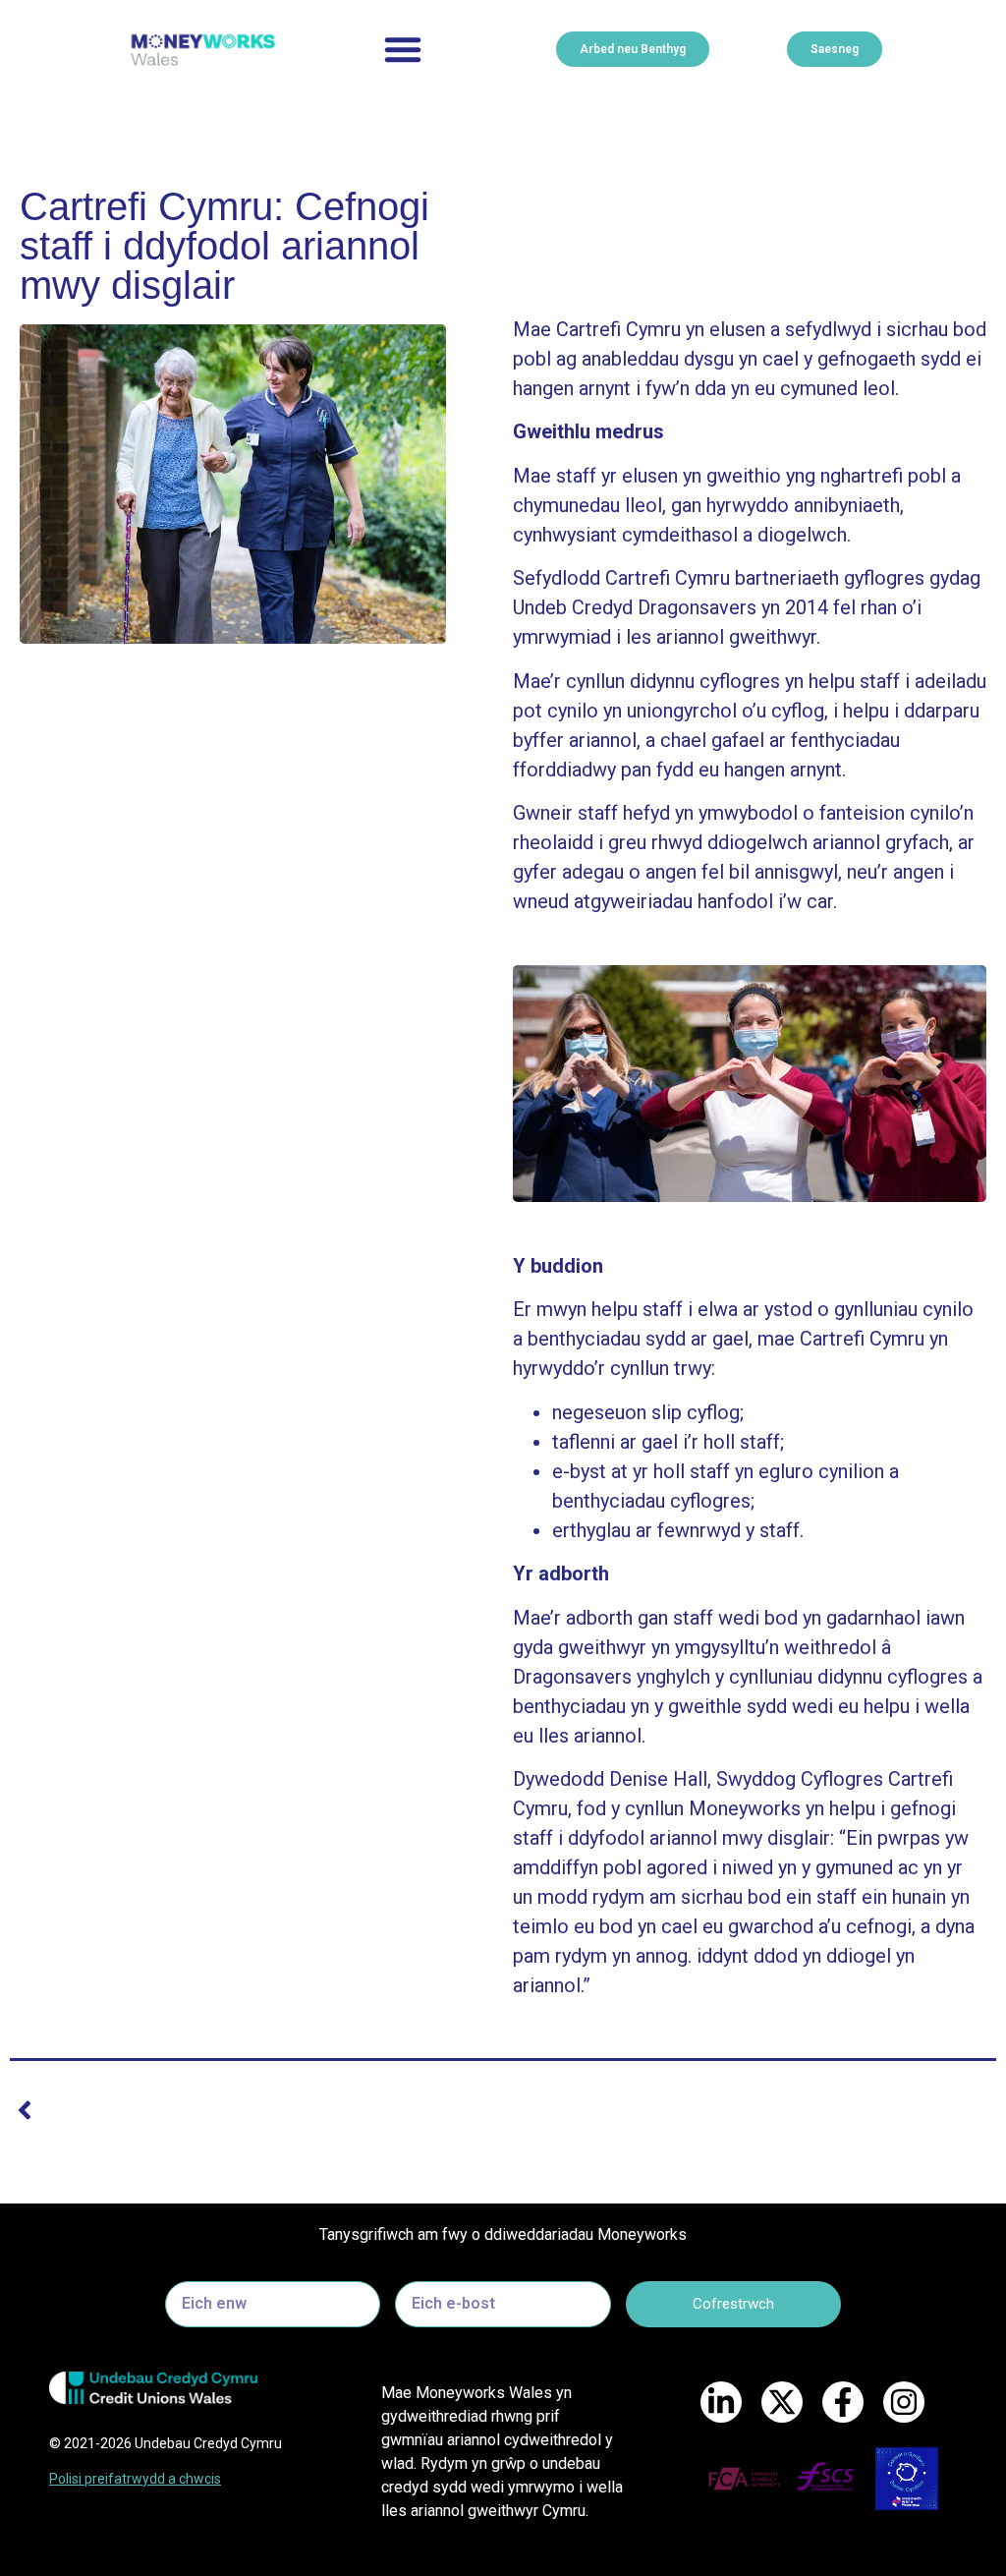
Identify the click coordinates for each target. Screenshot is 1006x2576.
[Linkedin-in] (721, 2402)
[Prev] (256, 2110)
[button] (403, 49)
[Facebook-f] (843, 2402)
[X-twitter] (782, 2402)
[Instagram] (904, 2402)
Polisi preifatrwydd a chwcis (135, 2479)
